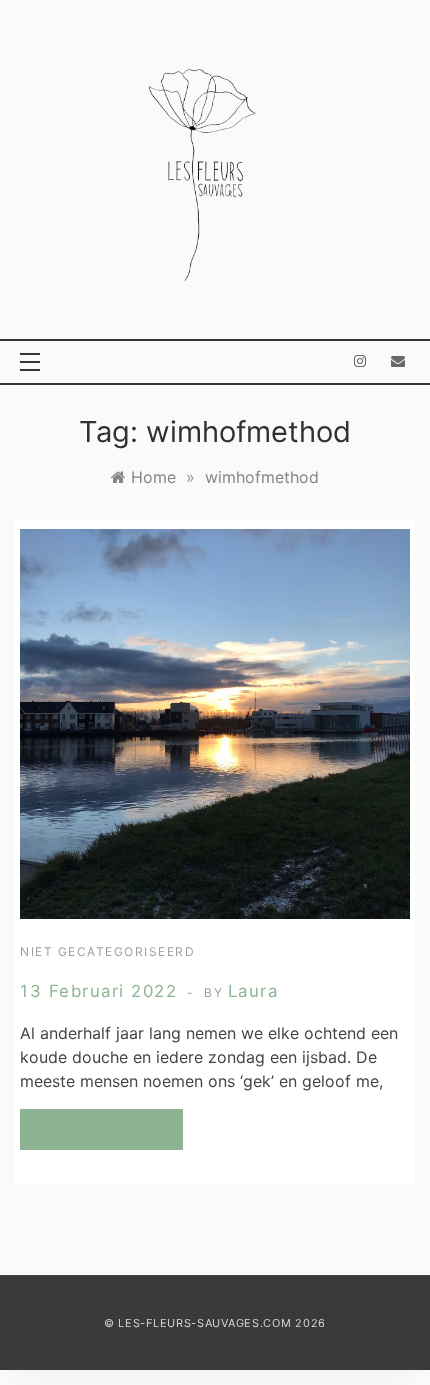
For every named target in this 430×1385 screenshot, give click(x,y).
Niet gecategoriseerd (107, 951)
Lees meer (101, 1130)
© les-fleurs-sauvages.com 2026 (215, 1323)
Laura (253, 991)
